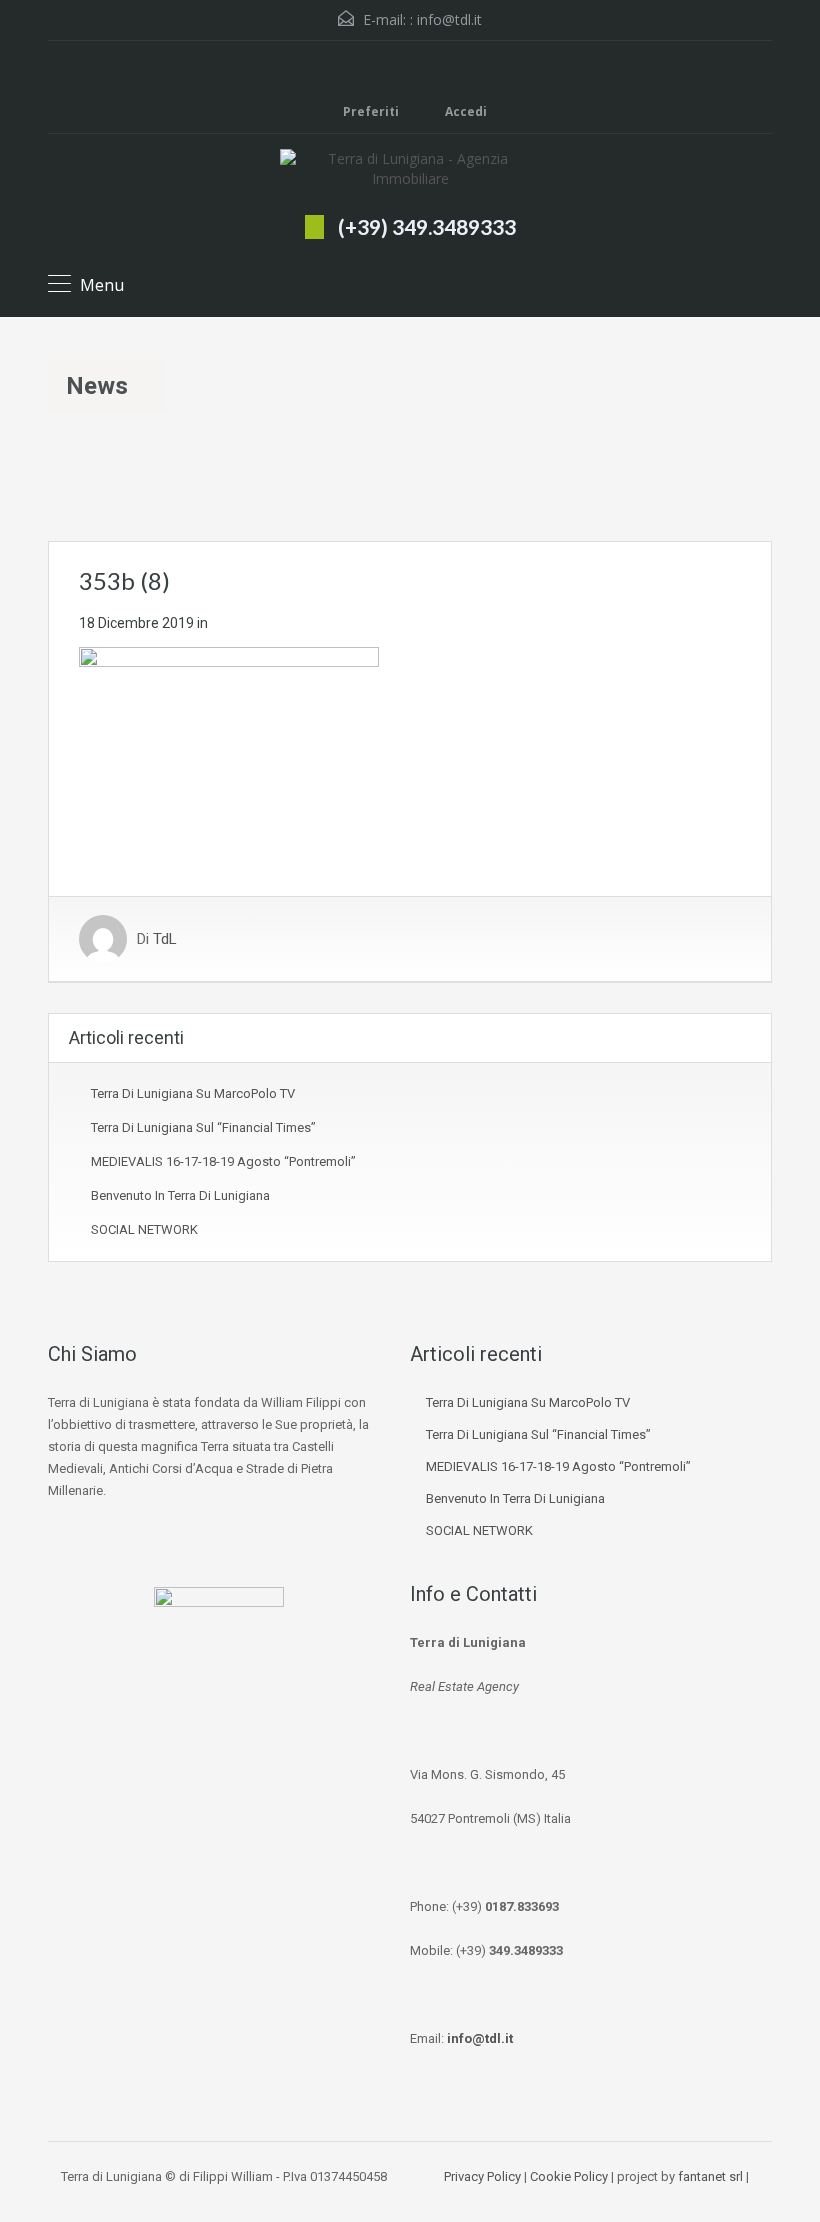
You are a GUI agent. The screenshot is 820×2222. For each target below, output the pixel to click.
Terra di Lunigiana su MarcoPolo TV (193, 1093)
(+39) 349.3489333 (427, 226)
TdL (165, 939)
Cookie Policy (569, 2176)
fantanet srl (710, 2176)
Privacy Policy (482, 2176)
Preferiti (371, 111)
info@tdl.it (449, 19)
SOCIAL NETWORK (144, 1229)
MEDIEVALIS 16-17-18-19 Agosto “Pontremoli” (223, 1161)
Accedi (464, 111)
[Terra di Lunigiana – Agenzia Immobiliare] (410, 171)
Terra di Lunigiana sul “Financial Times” (203, 1127)
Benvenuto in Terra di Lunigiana (180, 1195)
